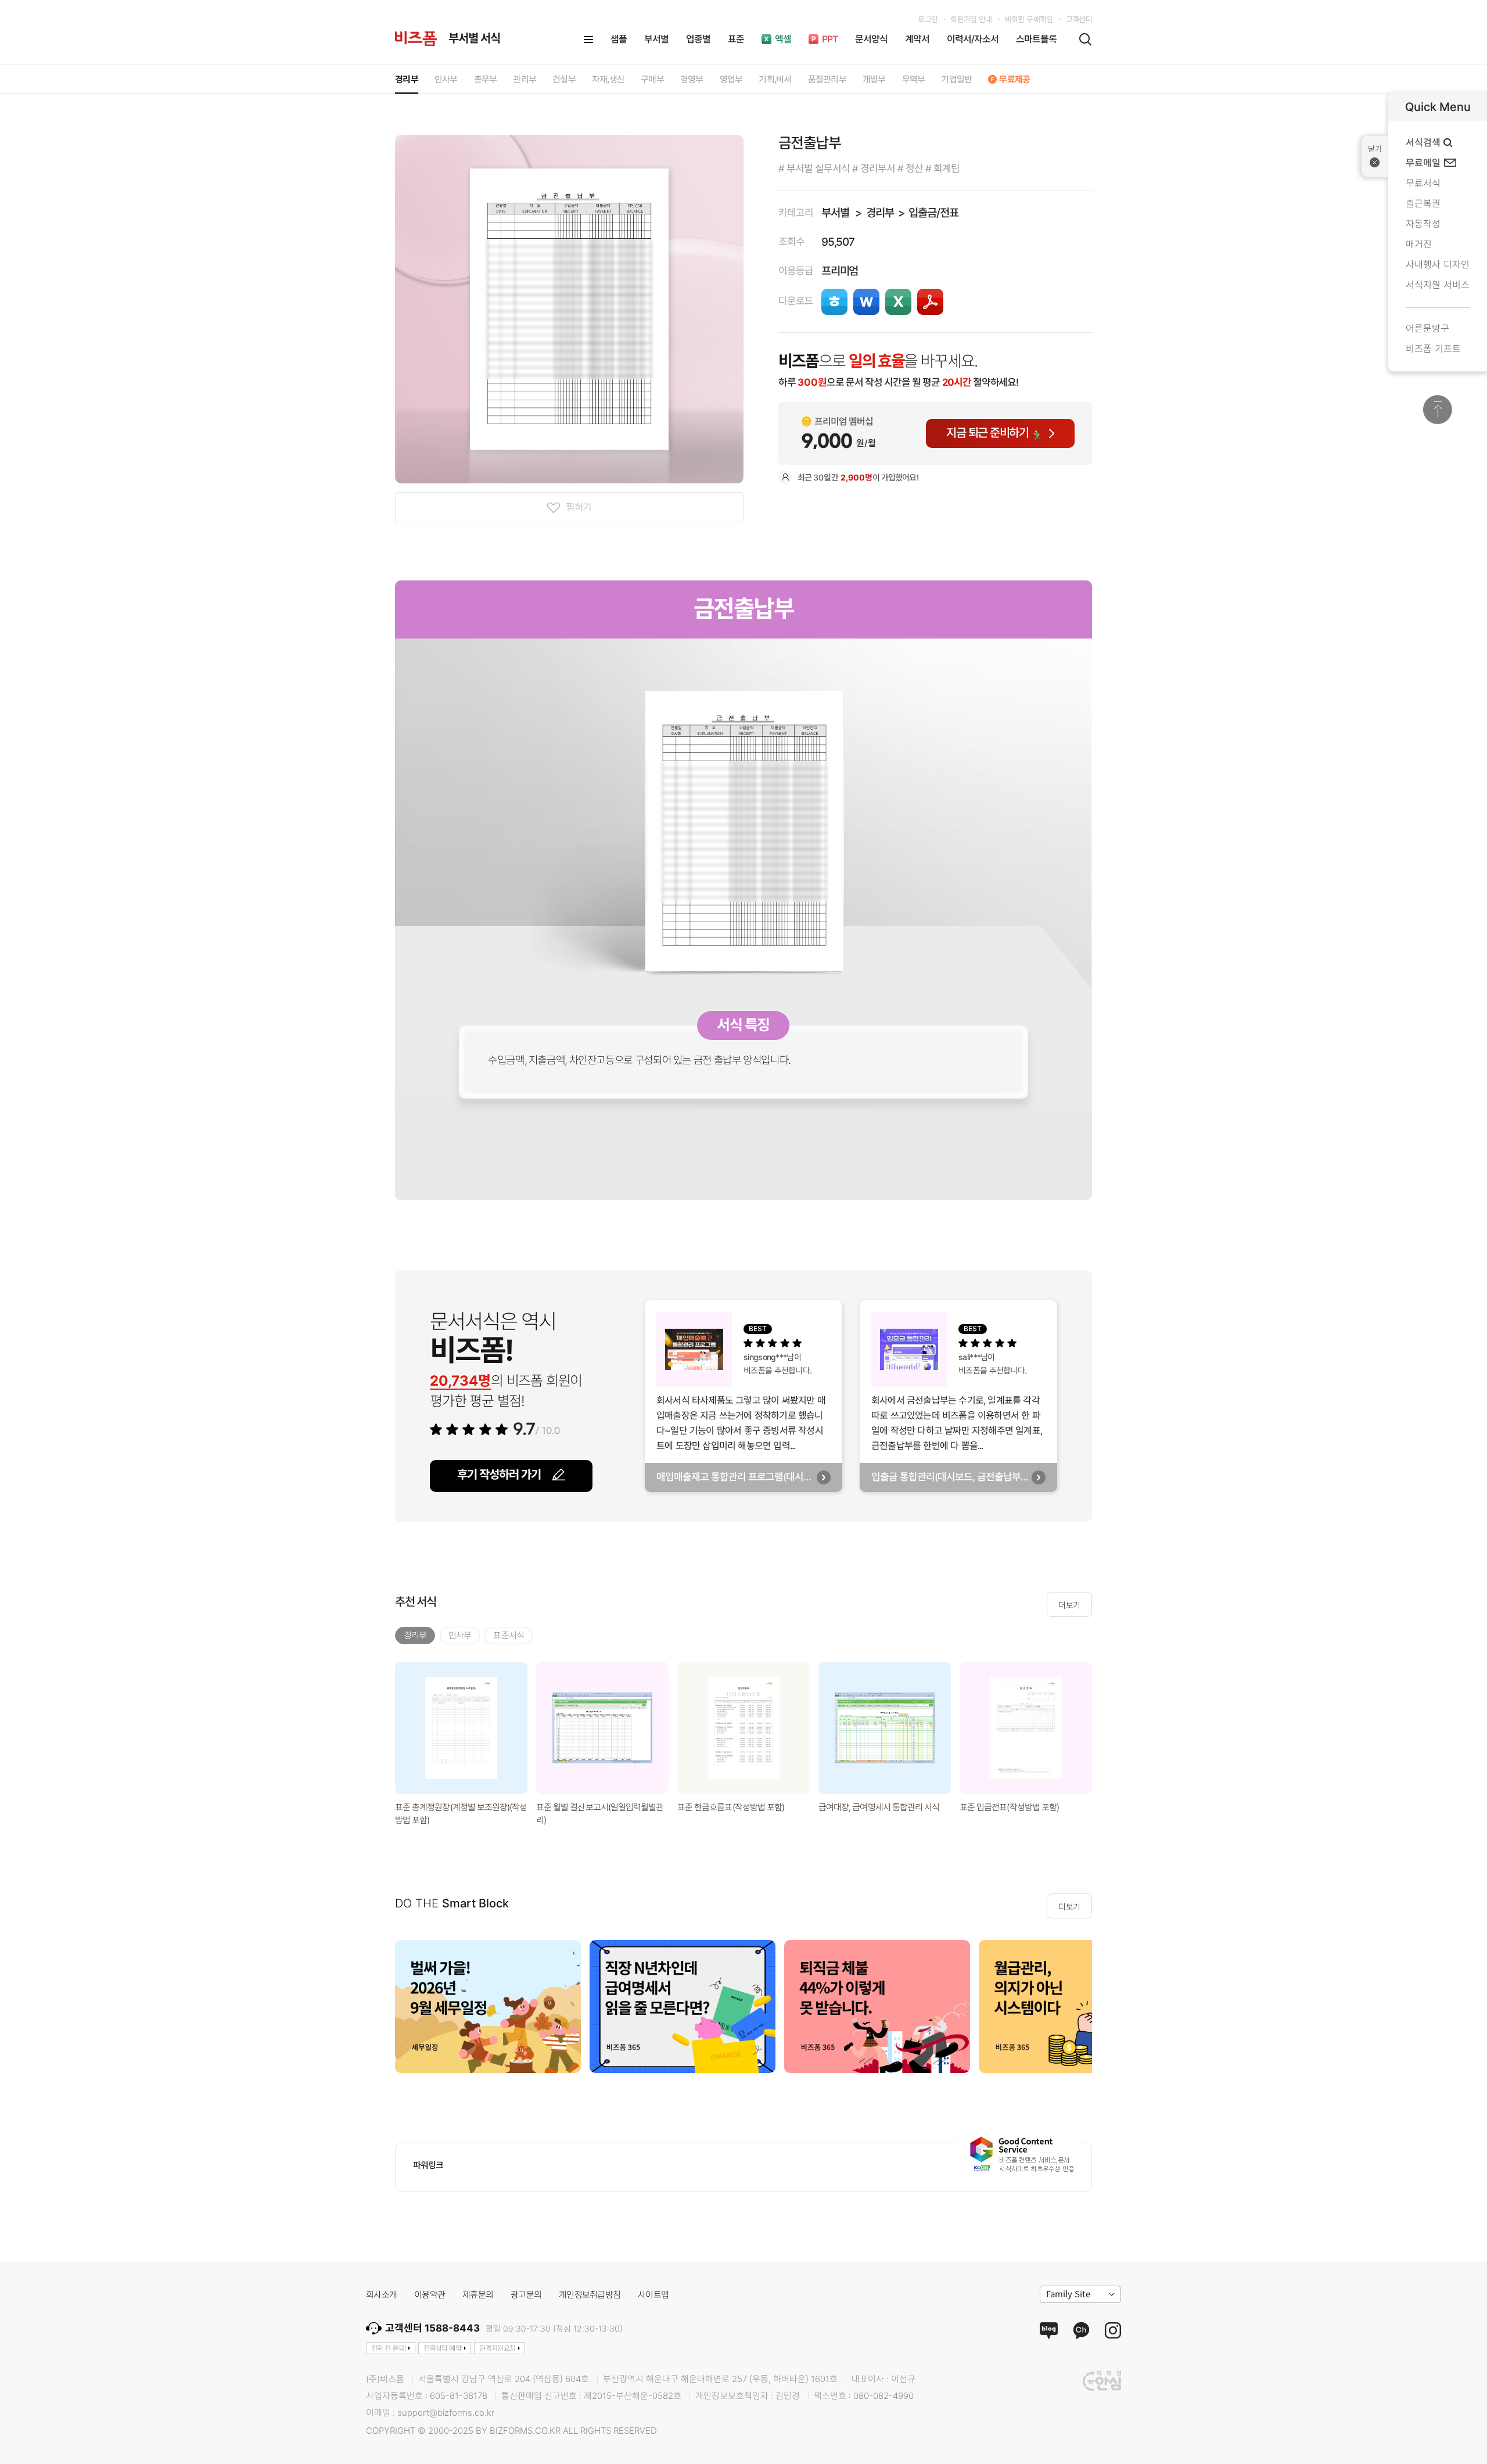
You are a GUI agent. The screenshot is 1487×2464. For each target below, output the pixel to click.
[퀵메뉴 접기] (1375, 156)
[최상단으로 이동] (1438, 410)
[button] (1107, 1728)
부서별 (835, 213)
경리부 (880, 213)
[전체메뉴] (588, 40)
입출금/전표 (933, 213)
